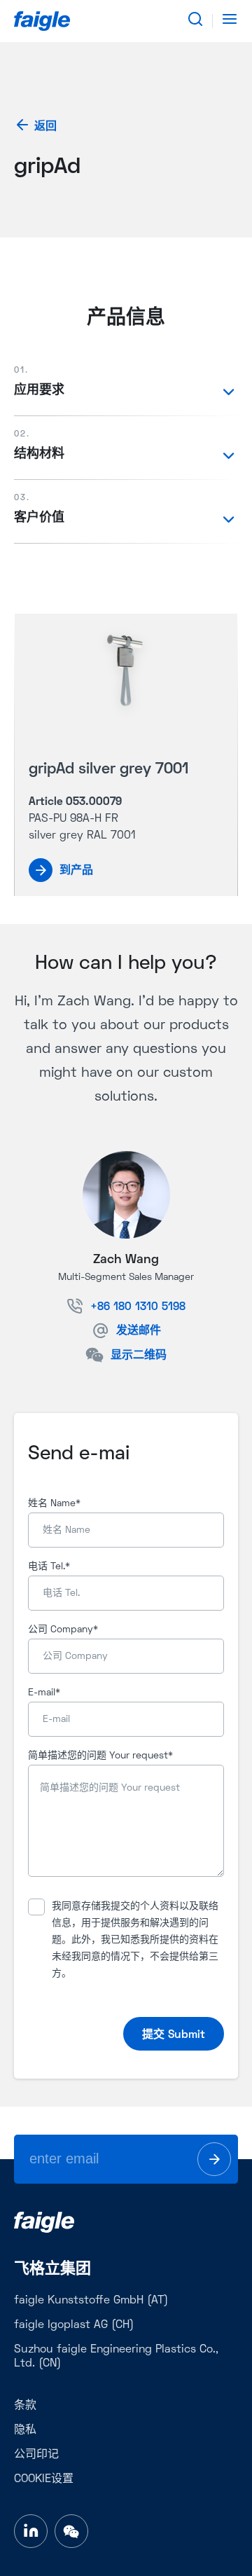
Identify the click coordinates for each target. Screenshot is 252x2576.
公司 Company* (63, 1630)
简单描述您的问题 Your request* (100, 1756)
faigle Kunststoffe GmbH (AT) (91, 2301)
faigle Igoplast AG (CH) (74, 2325)
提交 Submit (174, 2035)
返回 (45, 127)
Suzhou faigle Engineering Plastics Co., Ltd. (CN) (116, 2357)
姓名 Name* (54, 1504)
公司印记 (36, 2455)
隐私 (25, 2430)
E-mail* (44, 1693)
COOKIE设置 (44, 2479)
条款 (25, 2406)
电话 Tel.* (49, 1567)
